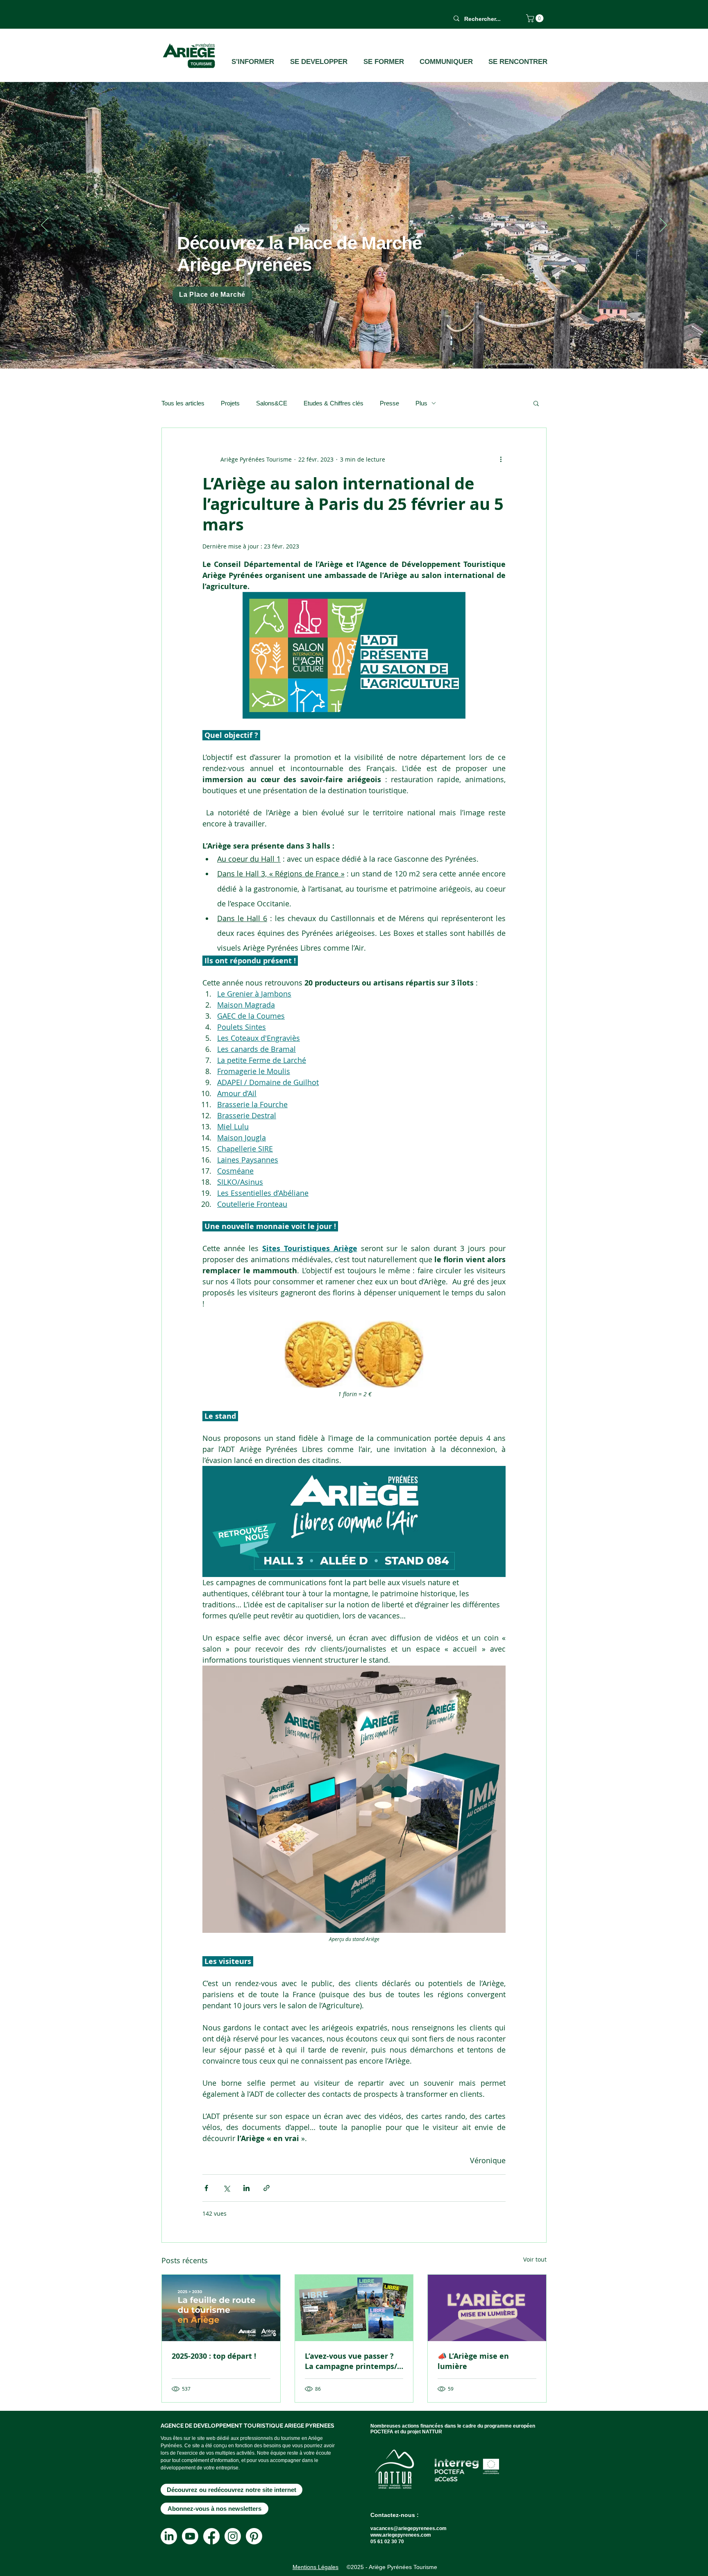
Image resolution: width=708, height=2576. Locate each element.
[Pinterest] (254, 2536)
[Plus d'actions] (501, 459)
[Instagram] (233, 2536)
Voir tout (535, 2259)
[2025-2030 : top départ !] (221, 2308)
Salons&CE (272, 403)
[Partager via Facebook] (206, 2188)
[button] (536, 18)
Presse (389, 403)
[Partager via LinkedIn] (246, 2188)
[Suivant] (663, 225)
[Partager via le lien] (267, 2188)
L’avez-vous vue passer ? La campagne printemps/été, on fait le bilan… (351, 2361)
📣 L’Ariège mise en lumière (473, 2361)
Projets (230, 403)
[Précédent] (45, 225)
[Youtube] (190, 2536)
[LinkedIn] (169, 2536)
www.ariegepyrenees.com (401, 2535)
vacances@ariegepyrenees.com (408, 2528)
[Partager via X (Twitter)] (226, 2188)
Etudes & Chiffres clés (334, 403)
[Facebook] (211, 2536)
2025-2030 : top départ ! (214, 2356)
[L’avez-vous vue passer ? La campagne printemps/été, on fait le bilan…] (354, 2308)
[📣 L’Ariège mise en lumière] (487, 2308)
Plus (421, 403)
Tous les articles (183, 403)
